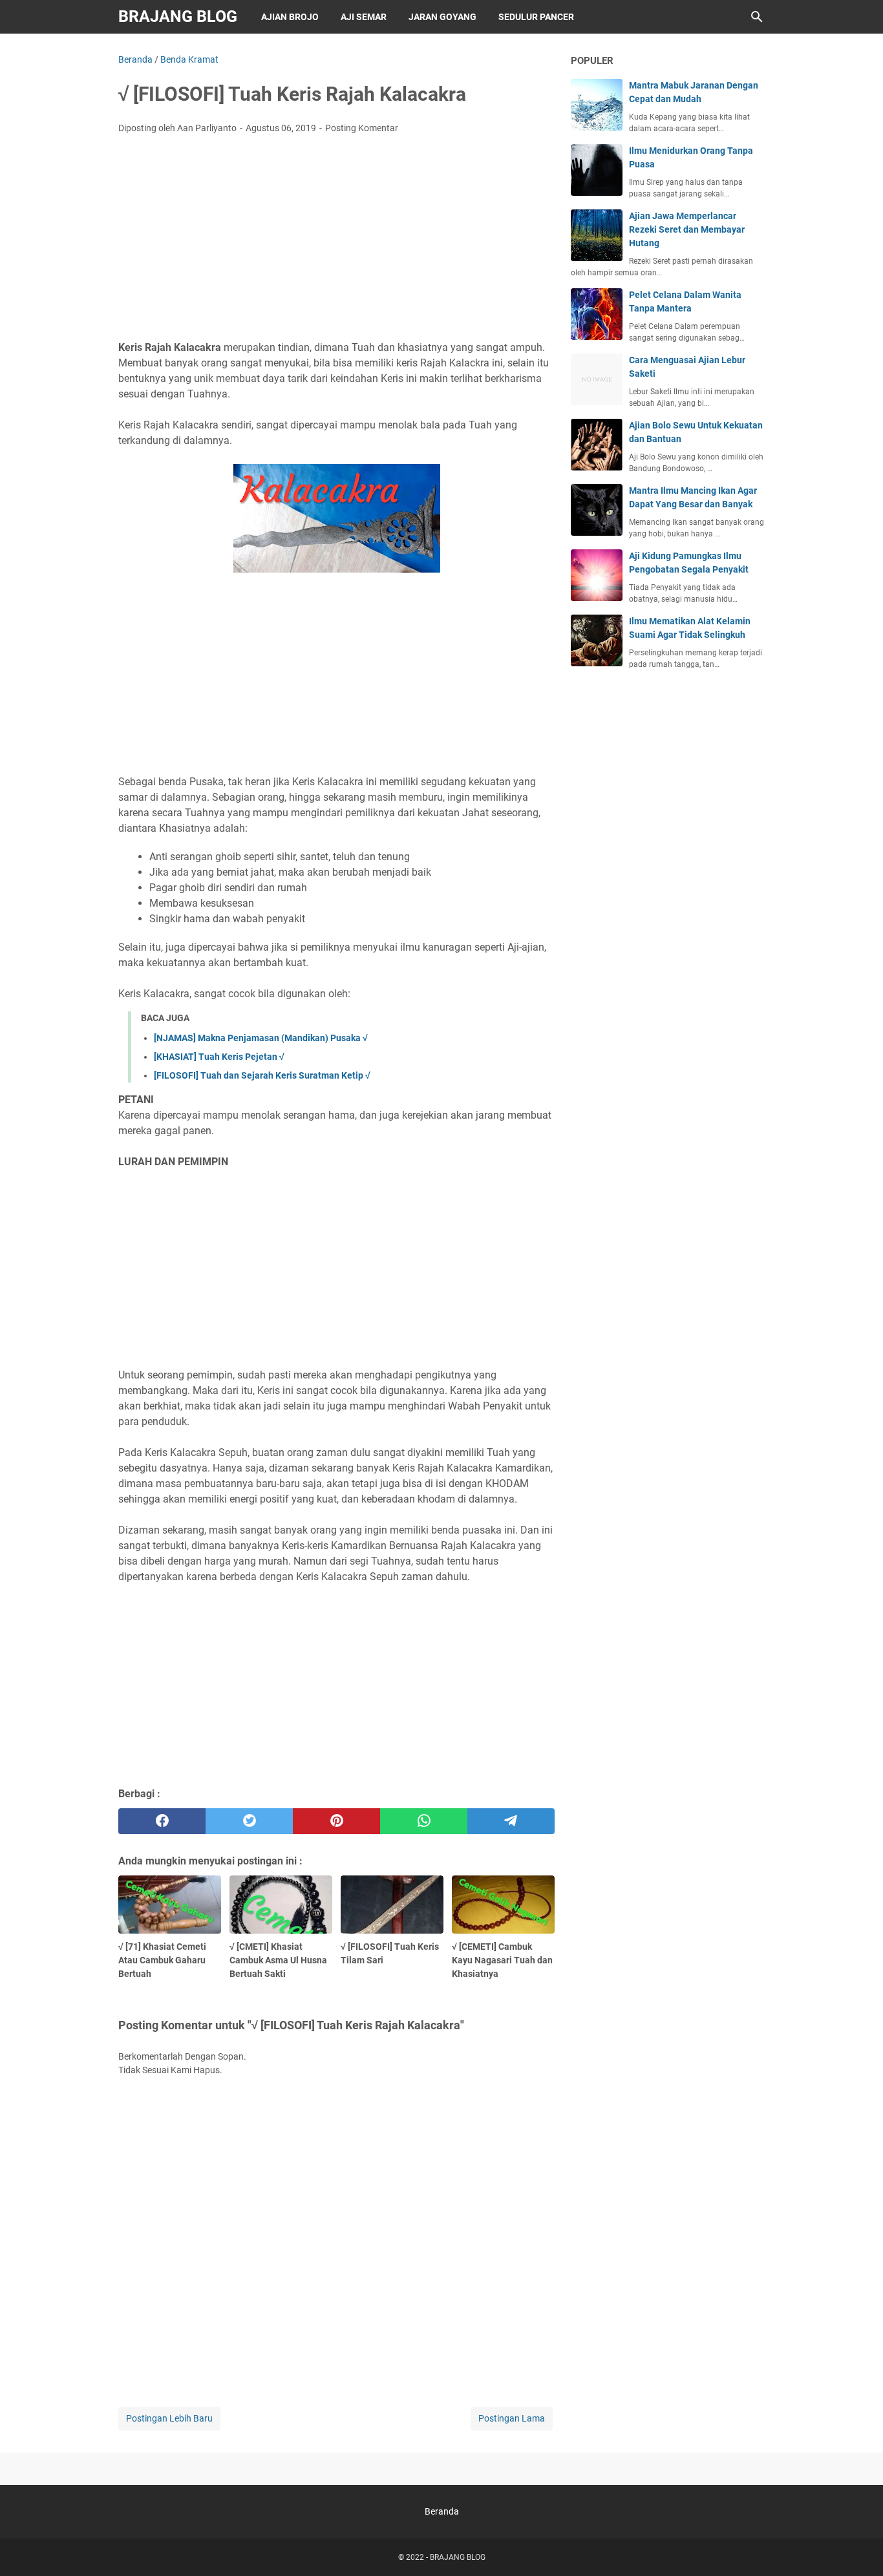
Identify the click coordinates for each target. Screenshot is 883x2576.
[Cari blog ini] (757, 17)
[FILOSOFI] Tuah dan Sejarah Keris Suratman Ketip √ (262, 1075)
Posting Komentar (362, 128)
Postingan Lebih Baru (169, 2418)
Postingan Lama (512, 2418)
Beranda (442, 2511)
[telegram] (511, 1821)
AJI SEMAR (364, 17)
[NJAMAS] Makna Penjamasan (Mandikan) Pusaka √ (261, 1038)
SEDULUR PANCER (536, 17)
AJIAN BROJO (290, 17)
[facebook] (162, 1821)
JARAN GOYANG (442, 17)
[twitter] (249, 1821)
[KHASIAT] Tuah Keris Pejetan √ (219, 1057)
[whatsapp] (424, 1821)
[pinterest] (336, 1821)
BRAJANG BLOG (178, 16)
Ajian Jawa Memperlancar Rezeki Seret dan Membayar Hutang (687, 229)
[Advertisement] (336, 241)
